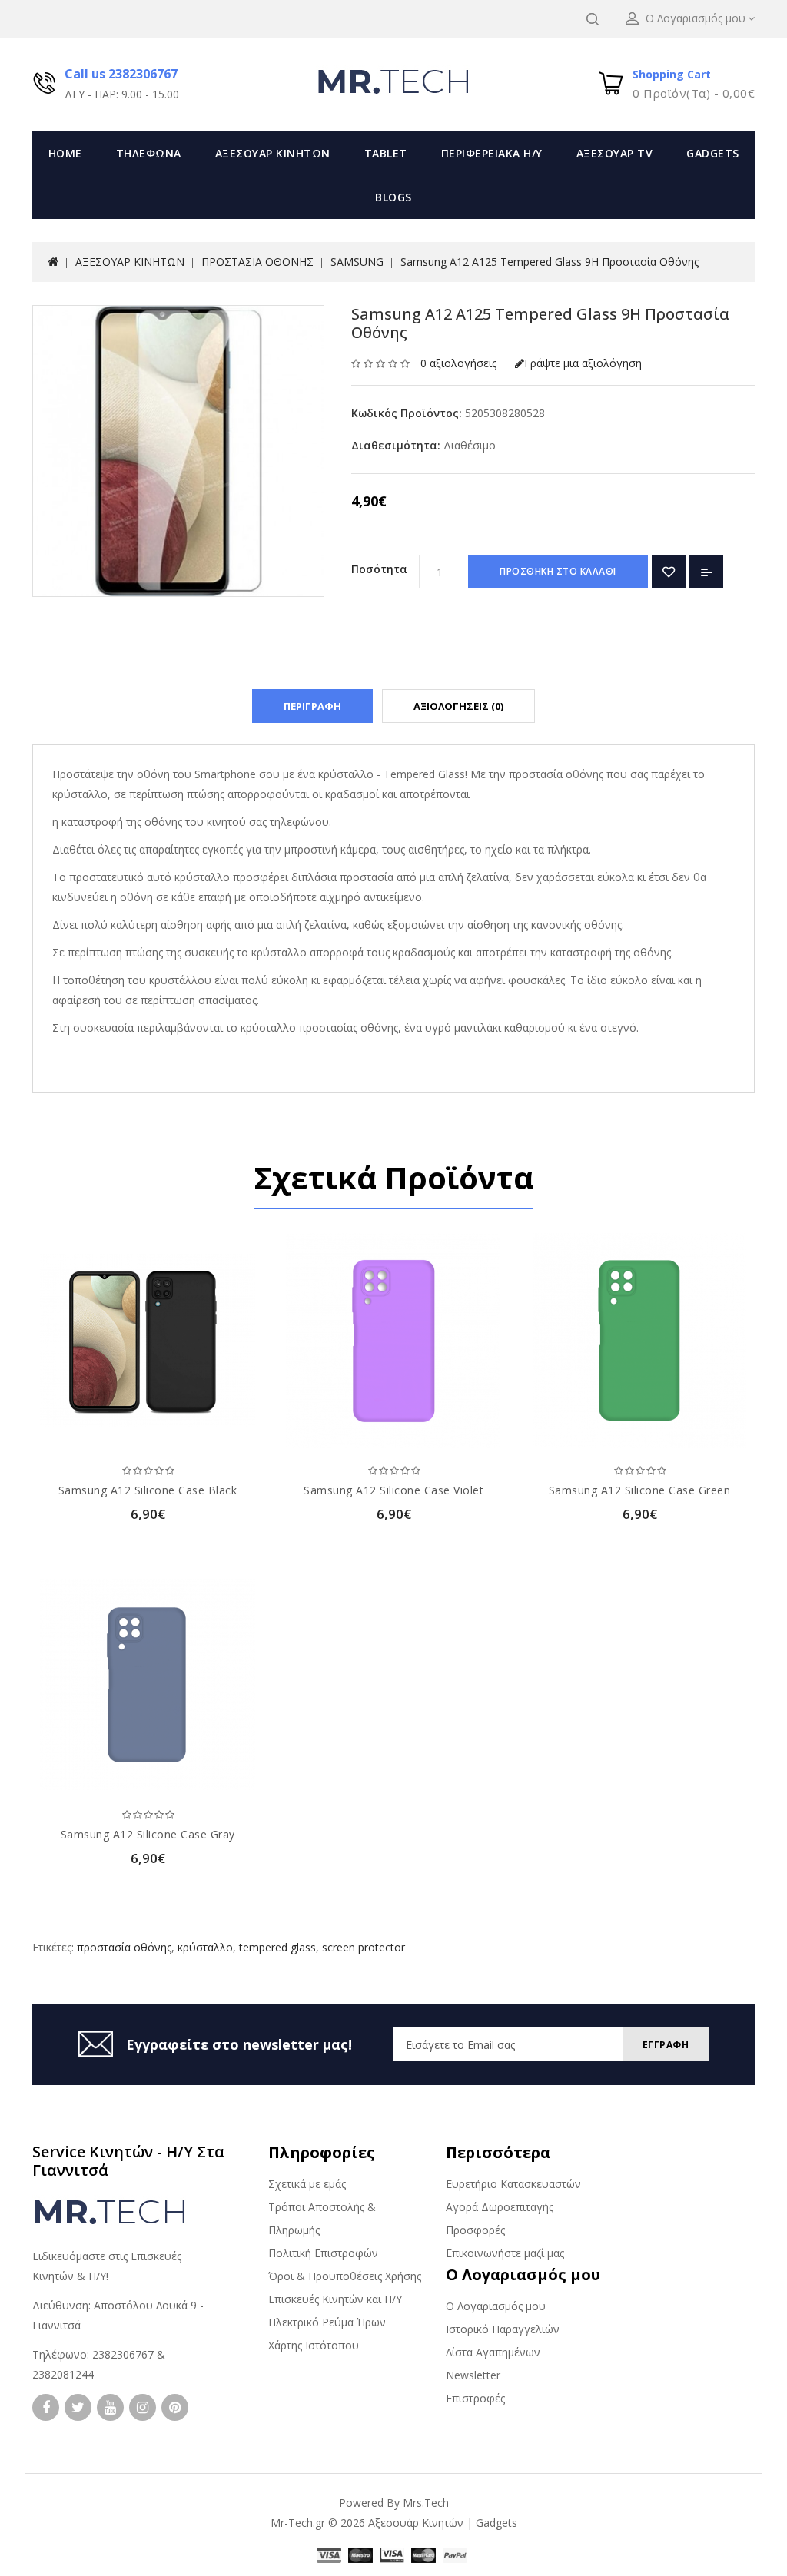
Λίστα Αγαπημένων (493, 2352)
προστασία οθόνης (124, 1947)
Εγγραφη (666, 2045)
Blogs (393, 197)
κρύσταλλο (205, 1947)
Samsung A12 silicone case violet (393, 1490)
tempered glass (277, 1947)
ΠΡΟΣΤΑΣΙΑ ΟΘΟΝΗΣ (257, 262)
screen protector (364, 1947)
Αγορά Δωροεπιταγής (500, 2207)
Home (65, 153)
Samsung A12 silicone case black (148, 1490)
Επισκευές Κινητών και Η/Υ (335, 2299)
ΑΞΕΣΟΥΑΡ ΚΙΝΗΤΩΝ (273, 153)
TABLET (386, 153)
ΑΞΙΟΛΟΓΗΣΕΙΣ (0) (458, 706)
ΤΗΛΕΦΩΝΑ (149, 153)
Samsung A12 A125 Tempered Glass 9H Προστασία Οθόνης (550, 262)
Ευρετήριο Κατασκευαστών (513, 2184)
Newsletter (473, 2375)
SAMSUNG (357, 262)
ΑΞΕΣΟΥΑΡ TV (615, 153)
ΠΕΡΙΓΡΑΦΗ (312, 706)
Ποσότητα (379, 569)
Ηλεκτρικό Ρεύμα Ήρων (327, 2322)
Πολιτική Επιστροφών (323, 2253)
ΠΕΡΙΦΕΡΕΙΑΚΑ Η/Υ (492, 153)
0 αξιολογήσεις (458, 363)
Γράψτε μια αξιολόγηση (583, 363)
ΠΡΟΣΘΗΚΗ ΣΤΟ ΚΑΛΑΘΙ (558, 571)
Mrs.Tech (426, 2503)
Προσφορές (475, 2230)
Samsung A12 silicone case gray (148, 1834)
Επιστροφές (475, 2398)
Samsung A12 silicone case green (640, 1490)
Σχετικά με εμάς (307, 2184)
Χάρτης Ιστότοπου (314, 2345)
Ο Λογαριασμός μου (496, 2306)
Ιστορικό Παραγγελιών (503, 2329)
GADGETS (713, 153)
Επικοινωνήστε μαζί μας (505, 2253)
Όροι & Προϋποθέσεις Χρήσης (345, 2276)
